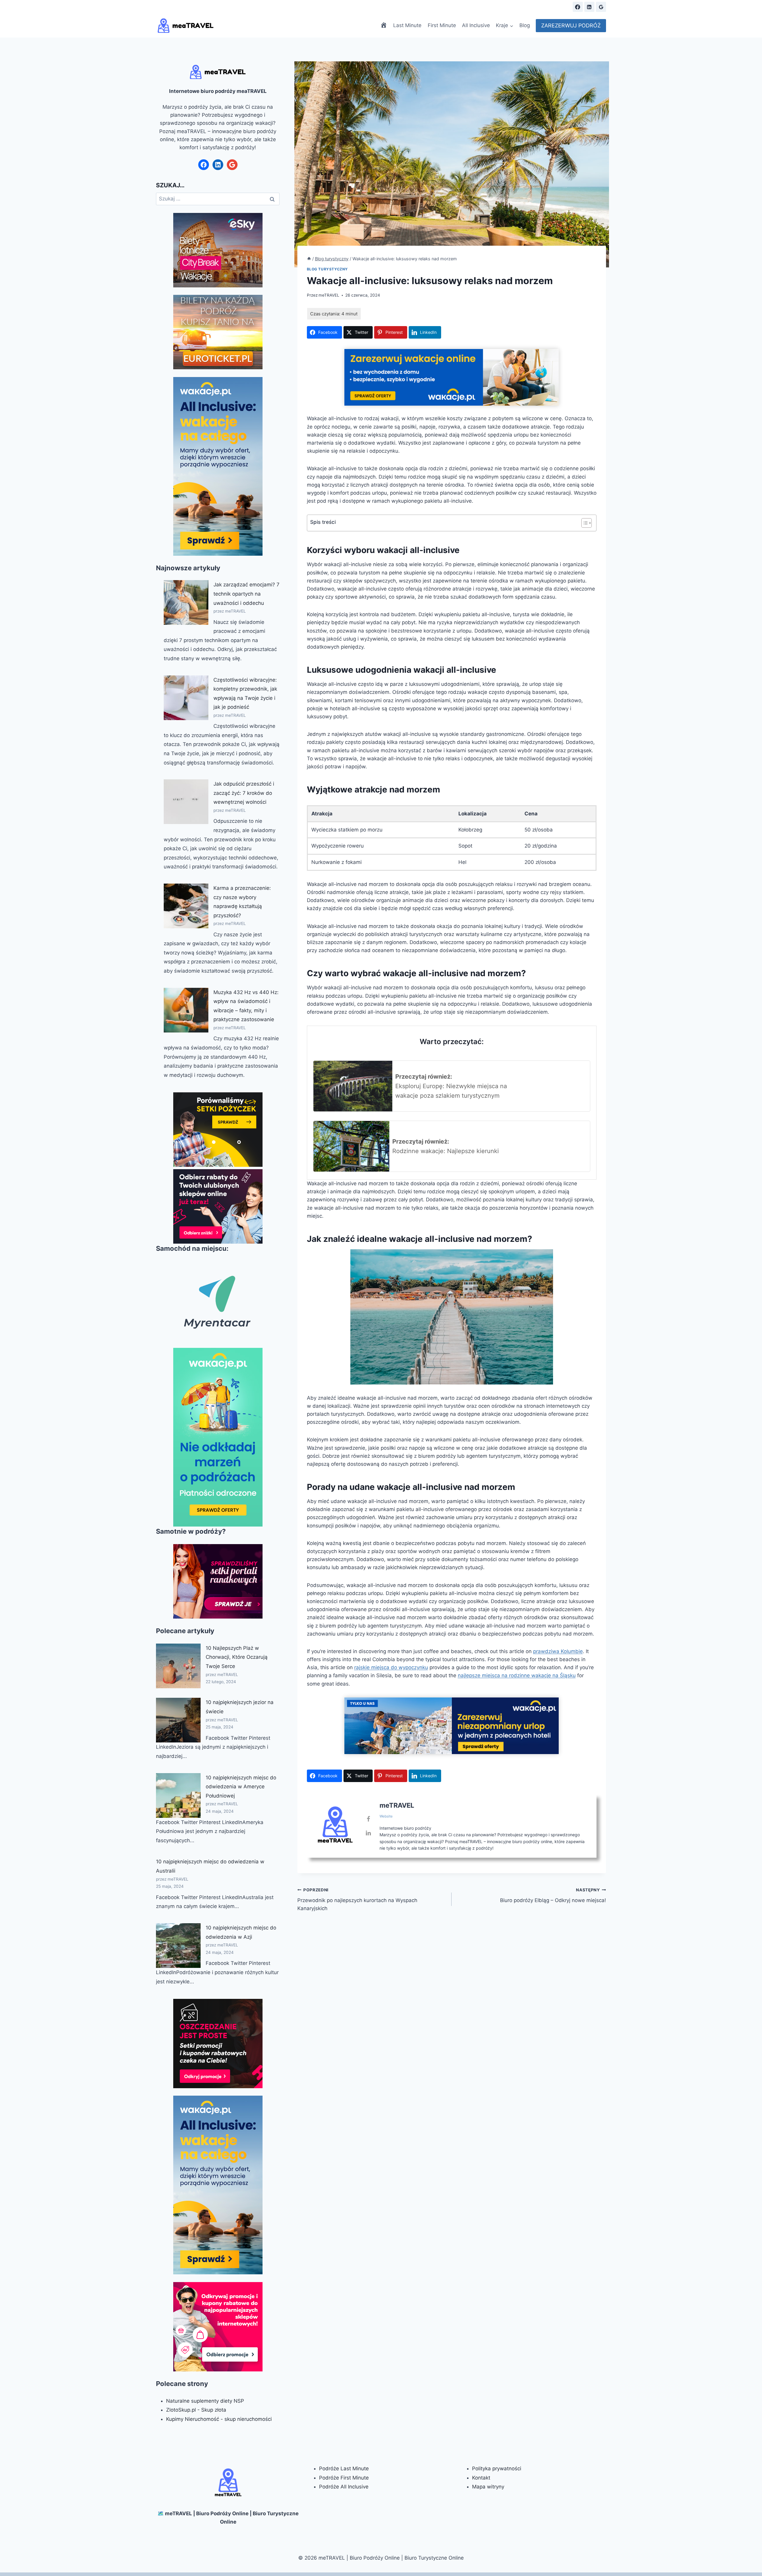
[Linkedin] (589, 7)
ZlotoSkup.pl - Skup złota (196, 2410)
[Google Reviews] (601, 7)
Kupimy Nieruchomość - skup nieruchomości (219, 2419)
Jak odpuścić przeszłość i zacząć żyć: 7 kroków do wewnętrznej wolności (244, 793)
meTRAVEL (329, 295)
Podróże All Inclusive (344, 2487)
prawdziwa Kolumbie (558, 1651)
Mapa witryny (488, 2487)
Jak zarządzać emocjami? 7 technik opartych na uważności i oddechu (246, 594)
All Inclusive (476, 25)
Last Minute (407, 25)
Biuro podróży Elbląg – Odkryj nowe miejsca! (553, 1895)
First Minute (442, 25)
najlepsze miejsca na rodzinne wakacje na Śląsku (517, 1675)
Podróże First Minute (344, 2478)
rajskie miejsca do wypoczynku (391, 1667)
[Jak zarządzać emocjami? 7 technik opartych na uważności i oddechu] (186, 602)
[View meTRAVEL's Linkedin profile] (368, 1833)
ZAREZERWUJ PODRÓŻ (571, 25)
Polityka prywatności (497, 2468)
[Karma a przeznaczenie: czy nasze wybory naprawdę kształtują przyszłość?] (186, 906)
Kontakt (481, 2478)
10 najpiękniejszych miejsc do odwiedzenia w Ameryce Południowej (241, 1787)
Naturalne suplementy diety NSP (205, 2401)
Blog (525, 25)
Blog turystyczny (328, 269)
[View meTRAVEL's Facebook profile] (368, 1819)
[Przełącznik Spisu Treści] (584, 523)
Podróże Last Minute (344, 2468)
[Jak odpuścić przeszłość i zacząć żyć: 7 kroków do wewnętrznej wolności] (186, 802)
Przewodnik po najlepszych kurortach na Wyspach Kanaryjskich (357, 1899)
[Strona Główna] (309, 259)
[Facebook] (578, 7)
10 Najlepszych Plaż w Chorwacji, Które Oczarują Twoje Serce (237, 1657)
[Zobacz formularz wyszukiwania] (563, 7)
